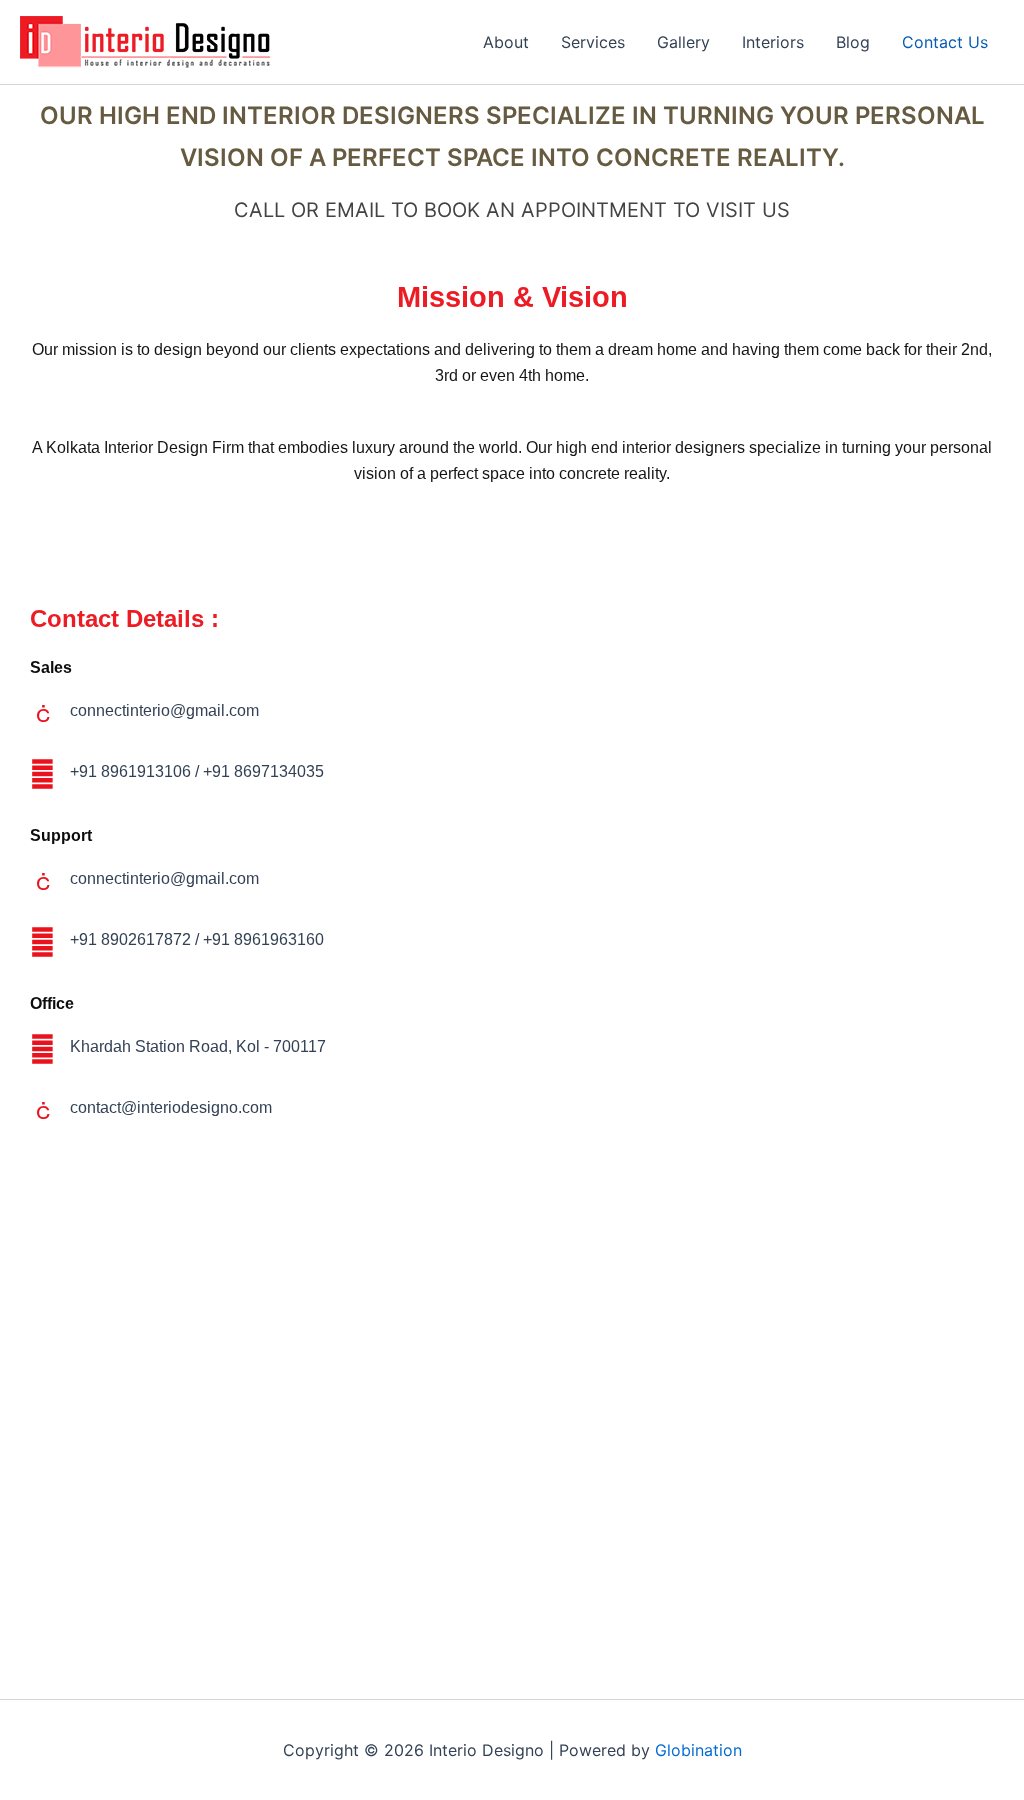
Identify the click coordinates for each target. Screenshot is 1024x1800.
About (506, 42)
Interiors (773, 42)
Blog (853, 42)
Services (593, 42)
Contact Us (945, 42)
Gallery (683, 42)
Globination (698, 1750)
